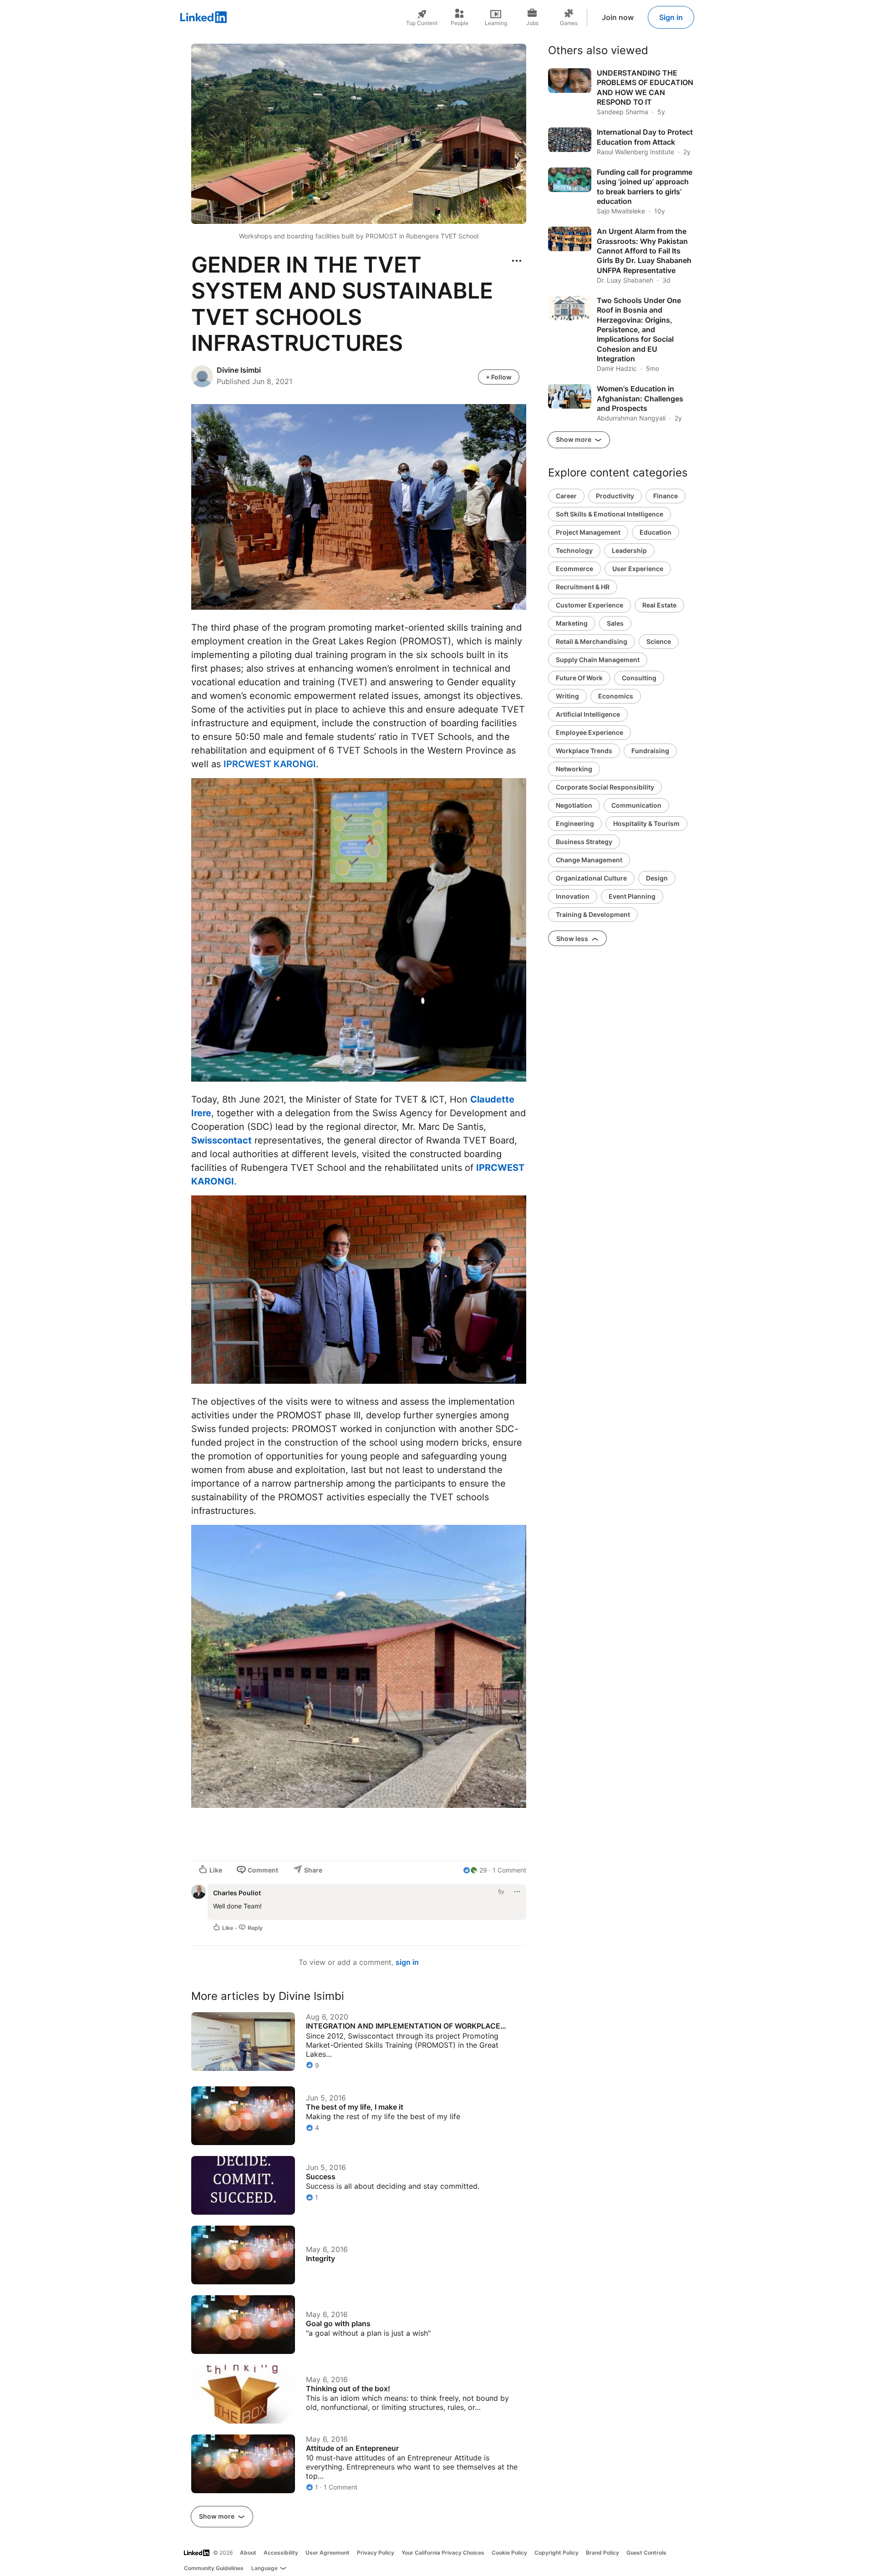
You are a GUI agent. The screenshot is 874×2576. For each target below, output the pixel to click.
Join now (618, 17)
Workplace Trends (584, 751)
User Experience (638, 569)
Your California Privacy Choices (443, 2553)
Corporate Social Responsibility (605, 787)
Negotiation (574, 805)
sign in (407, 1962)
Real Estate (659, 605)
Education (655, 532)
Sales (615, 623)
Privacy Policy (376, 2553)
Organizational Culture (591, 878)
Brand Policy (602, 2553)
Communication (636, 805)
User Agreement (328, 2553)
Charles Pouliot (237, 1893)
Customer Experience (589, 605)
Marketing (572, 623)
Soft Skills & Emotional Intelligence (610, 514)
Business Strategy (584, 842)
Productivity (615, 496)
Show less (573, 939)
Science (659, 641)
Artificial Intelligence (588, 714)
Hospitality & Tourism (646, 823)
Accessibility (281, 2553)
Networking (574, 769)
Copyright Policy (556, 2553)
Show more (217, 2516)
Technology (574, 550)
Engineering (575, 823)
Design (657, 878)
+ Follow (499, 377)
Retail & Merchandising (592, 641)
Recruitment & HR (583, 587)
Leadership (629, 550)
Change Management (589, 860)
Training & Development (593, 914)
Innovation (573, 896)
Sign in (671, 17)
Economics (616, 696)
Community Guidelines (214, 2568)
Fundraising (650, 751)
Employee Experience (589, 732)
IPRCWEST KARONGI (270, 764)
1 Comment (509, 1870)
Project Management (588, 532)
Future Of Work (579, 678)
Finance (666, 496)
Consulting (639, 678)
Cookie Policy (509, 2553)
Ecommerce (574, 569)
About (248, 2553)
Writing (567, 696)
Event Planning (632, 896)
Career (566, 496)
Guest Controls (646, 2553)
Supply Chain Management (598, 660)
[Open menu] (517, 261)
